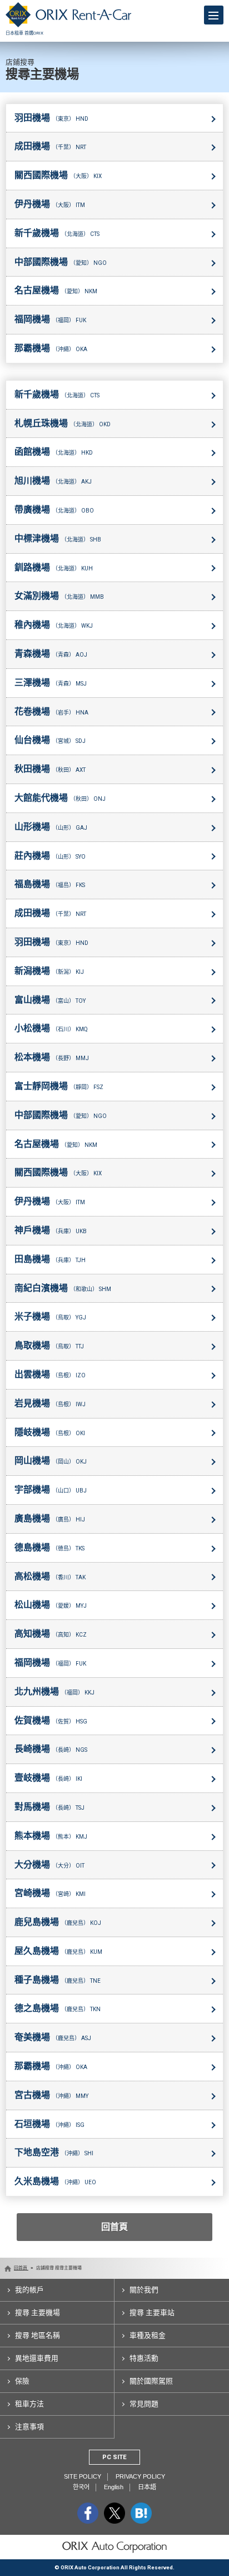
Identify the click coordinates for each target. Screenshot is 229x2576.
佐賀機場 (51, 1720)
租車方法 (29, 2404)
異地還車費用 (37, 2358)
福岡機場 (50, 319)
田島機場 (50, 1259)
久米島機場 (55, 2181)
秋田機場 (50, 769)
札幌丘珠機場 (63, 423)
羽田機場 (51, 118)
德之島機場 (58, 2008)
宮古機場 (51, 2095)
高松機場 (50, 1576)
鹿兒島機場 (58, 1922)
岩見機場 (50, 1403)
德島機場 (49, 1547)
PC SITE (114, 2457)
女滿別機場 (59, 596)
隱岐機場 (50, 1432)
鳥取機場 (49, 1345)
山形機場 (51, 827)
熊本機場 (51, 1836)
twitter (114, 2513)
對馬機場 (49, 1807)
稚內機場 (54, 625)
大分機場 (49, 1865)
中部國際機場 (61, 262)
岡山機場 (51, 1461)
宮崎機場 (50, 1893)
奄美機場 (53, 2037)
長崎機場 (51, 1749)
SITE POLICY (83, 2476)
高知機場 (51, 1634)
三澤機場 (51, 683)
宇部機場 (51, 1489)
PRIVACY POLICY (140, 2476)
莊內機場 (50, 856)
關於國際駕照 (151, 2381)
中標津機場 (58, 538)
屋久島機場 (58, 1951)
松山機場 (51, 1605)
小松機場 (51, 1028)
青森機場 (51, 654)
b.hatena (141, 2513)
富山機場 (50, 1000)
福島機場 (50, 884)
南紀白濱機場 (63, 1288)
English (114, 2487)
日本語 (147, 2487)
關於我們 (144, 2290)
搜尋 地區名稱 (38, 2335)
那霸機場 (51, 348)
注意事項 (29, 2427)
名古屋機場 (56, 290)
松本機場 (52, 1057)
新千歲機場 (57, 233)
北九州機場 (54, 1691)
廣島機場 (50, 1518)
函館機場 (54, 452)
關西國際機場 (58, 175)
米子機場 (50, 1316)
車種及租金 (148, 2335)
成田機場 (50, 146)
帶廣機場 (54, 509)
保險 (22, 2381)
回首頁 (114, 2227)
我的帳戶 (29, 2290)
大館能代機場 (60, 798)
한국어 (81, 2487)
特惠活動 (144, 2358)
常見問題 (144, 2404)
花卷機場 (51, 711)
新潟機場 (49, 971)
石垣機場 (49, 2124)
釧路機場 (54, 567)
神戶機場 (51, 1230)
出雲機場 (50, 1374)
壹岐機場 (48, 1778)
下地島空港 (54, 2152)
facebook (88, 2513)
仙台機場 (50, 740)
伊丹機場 (50, 204)
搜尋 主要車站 (152, 2313)
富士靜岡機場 (59, 1086)
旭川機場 (53, 481)
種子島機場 (58, 1980)
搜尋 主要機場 (38, 2313)
